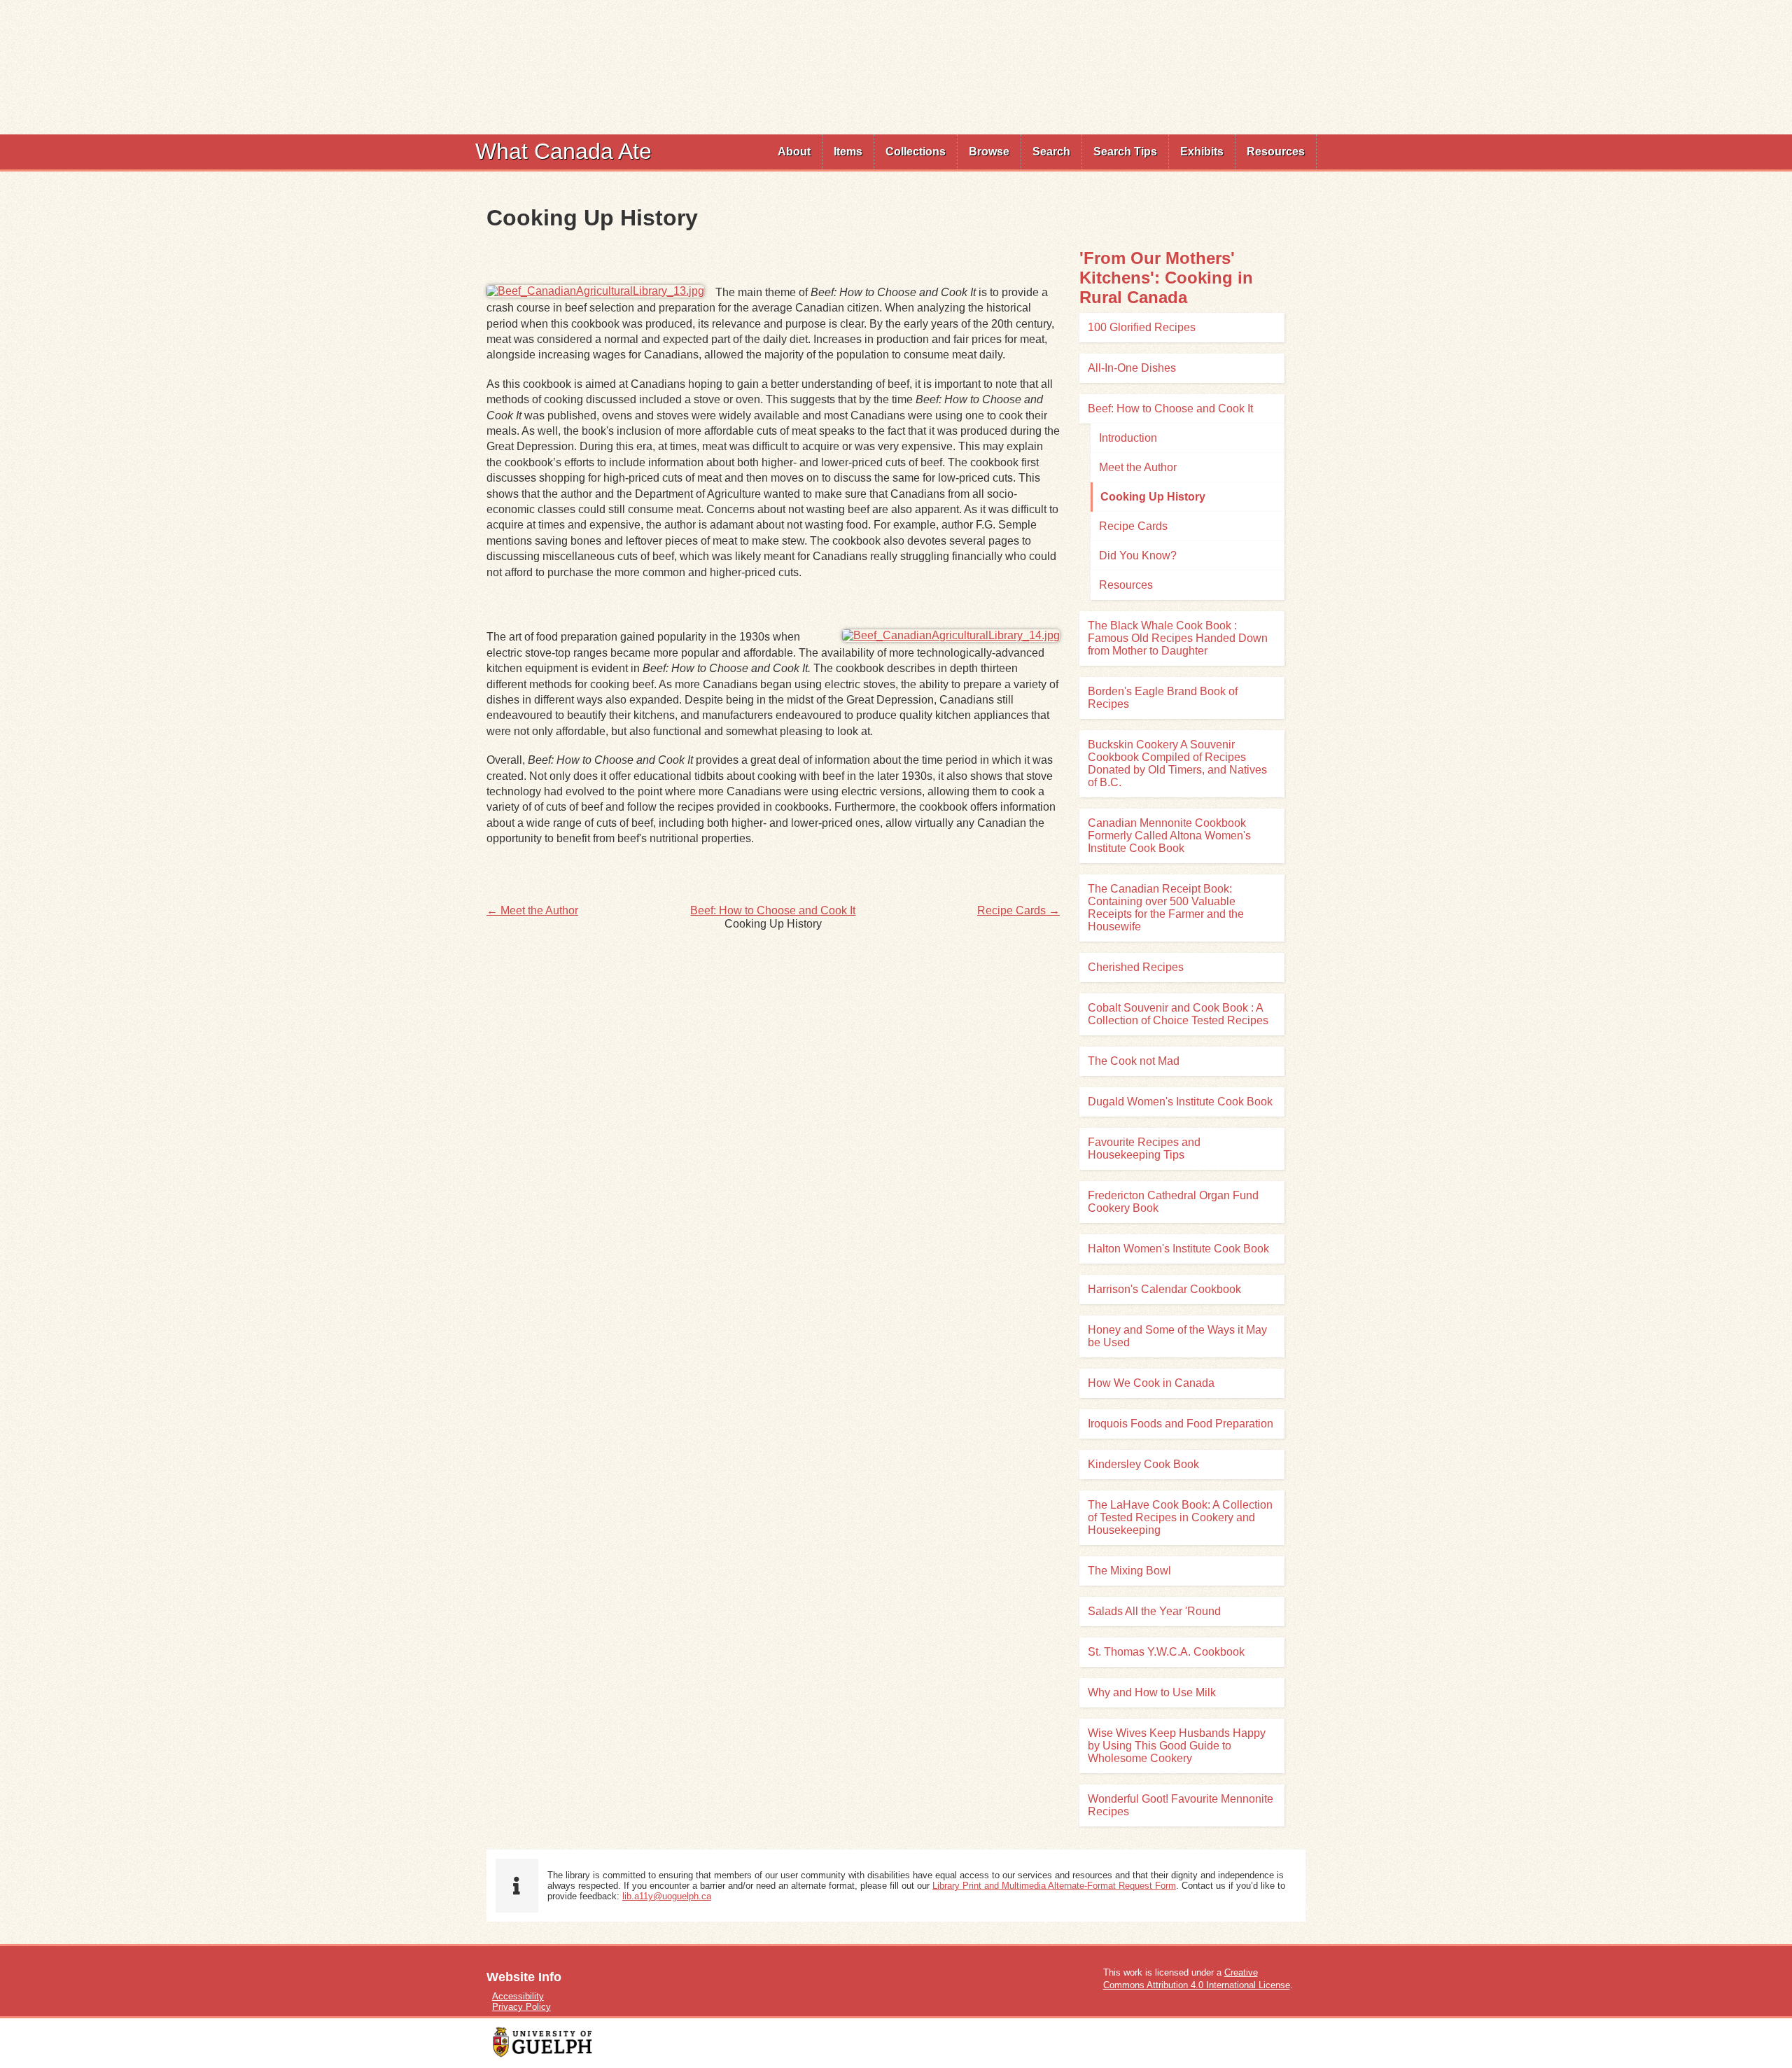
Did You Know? (1138, 556)
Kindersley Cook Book (1143, 1464)
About (794, 152)
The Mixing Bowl (1129, 1571)
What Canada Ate (563, 151)
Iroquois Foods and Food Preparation (1181, 1424)
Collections (916, 152)
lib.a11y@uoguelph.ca (667, 1896)
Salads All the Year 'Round (1154, 1611)
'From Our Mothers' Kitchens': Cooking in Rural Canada (1166, 278)
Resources (1276, 152)
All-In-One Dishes (1132, 368)
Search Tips (1125, 152)
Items (848, 152)
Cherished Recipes (1136, 967)
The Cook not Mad (1134, 1061)
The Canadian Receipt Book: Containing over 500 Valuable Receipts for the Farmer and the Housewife (1166, 908)
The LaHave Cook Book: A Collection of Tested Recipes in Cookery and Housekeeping (1180, 1517)
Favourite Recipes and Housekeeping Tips (1144, 1148)
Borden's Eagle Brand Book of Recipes (1163, 698)
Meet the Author (1138, 467)
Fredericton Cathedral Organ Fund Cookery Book (1173, 1202)
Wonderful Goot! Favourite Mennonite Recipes (1181, 1805)
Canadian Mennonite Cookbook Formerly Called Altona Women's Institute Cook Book (1169, 836)
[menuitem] (794, 152)
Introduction (1128, 438)
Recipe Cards (1133, 526)
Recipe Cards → (1018, 910)
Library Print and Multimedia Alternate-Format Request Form (1054, 1886)
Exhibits (1202, 152)
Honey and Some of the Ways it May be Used (1177, 1336)
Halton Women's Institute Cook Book (1178, 1249)
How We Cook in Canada (1151, 1383)
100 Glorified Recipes (1142, 327)
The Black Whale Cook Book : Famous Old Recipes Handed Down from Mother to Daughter (1178, 638)
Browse (989, 152)
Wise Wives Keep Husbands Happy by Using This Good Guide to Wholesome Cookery (1177, 1746)
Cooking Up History (1153, 497)
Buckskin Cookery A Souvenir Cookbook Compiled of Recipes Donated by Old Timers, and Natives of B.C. (1177, 763)
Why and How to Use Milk (1152, 1692)
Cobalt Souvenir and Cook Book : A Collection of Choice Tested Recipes (1178, 1014)
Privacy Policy (521, 2007)
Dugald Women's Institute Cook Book (1180, 1102)
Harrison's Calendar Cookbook (1164, 1289)
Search (1051, 152)
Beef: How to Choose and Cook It (773, 910)
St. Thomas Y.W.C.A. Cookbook (1166, 1652)
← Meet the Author (532, 910)
